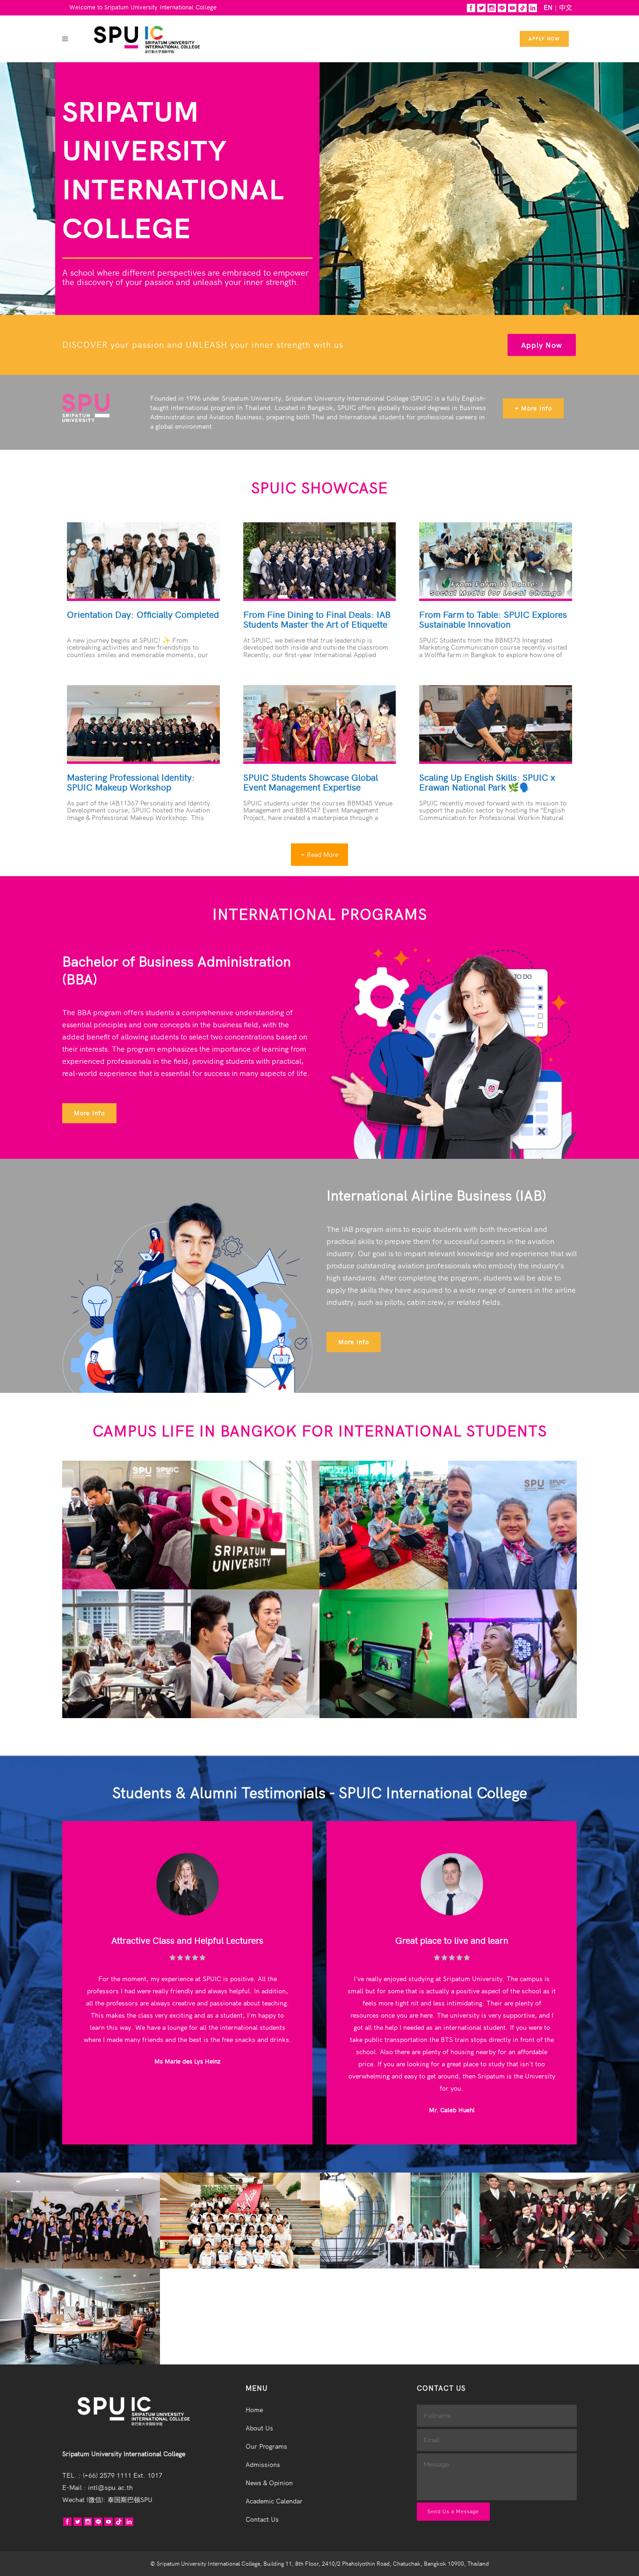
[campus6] (255, 1656)
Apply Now (544, 39)
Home (254, 2410)
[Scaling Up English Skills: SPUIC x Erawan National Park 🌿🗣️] (496, 723)
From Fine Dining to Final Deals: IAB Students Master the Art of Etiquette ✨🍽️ (317, 625)
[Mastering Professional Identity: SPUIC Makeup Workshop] (143, 723)
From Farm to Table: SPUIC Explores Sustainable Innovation (493, 620)
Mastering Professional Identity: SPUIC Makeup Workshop (131, 783)
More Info (89, 1113)
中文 (566, 7)
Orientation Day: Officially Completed (143, 615)
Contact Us (262, 2519)
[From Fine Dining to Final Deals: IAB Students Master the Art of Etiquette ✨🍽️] (320, 560)
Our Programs (266, 2446)
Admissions (263, 2465)
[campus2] (255, 1527)
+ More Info (533, 408)
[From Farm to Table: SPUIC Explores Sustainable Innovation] (496, 560)
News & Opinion (269, 2483)
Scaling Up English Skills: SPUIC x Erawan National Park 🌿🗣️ (487, 783)
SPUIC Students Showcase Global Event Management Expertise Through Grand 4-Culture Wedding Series (314, 792)
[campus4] (513, 1527)
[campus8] (513, 1656)
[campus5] (127, 1656)
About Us (259, 2428)
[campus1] (127, 1527)
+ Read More (319, 855)
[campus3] (384, 1527)
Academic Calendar (274, 2501)
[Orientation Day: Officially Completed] (143, 560)
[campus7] (384, 1656)
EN (548, 7)
